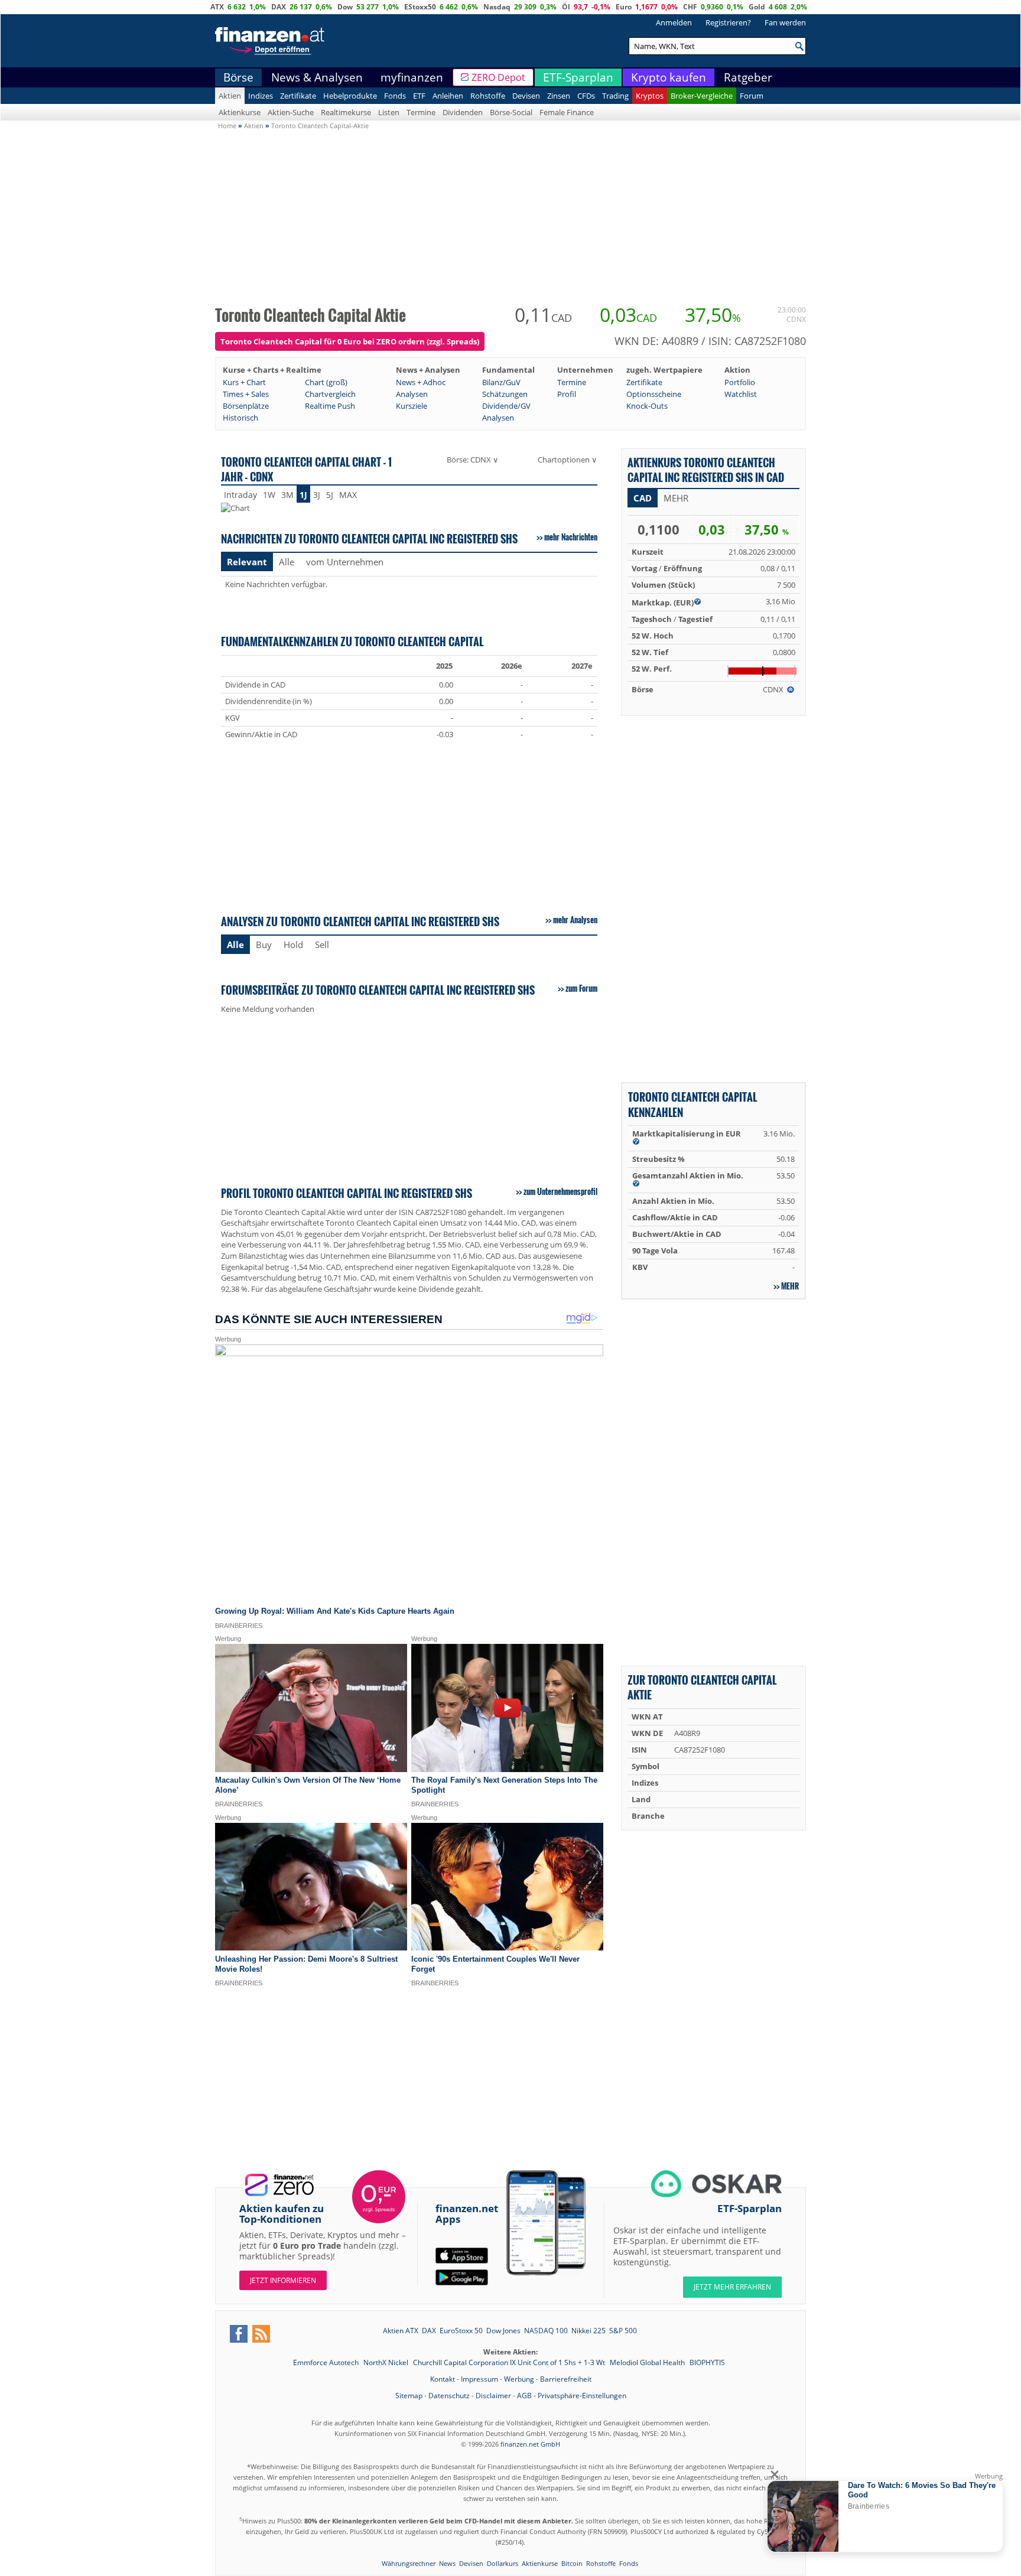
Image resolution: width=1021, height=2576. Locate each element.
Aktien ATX (401, 2331)
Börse (238, 77)
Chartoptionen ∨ (568, 460)
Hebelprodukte (350, 96)
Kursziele (412, 406)
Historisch (240, 418)
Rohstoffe (488, 96)
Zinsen (559, 96)
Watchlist (741, 394)
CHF (690, 7)
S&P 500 (623, 2331)
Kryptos (650, 96)
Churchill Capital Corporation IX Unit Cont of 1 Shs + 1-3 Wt (510, 2362)
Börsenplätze (246, 406)
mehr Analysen (575, 920)
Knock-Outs (647, 406)
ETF (419, 96)
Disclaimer (493, 2396)
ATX (217, 7)
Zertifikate (298, 96)
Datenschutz (449, 2396)
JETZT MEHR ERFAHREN (732, 2287)
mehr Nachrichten (571, 537)
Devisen (526, 96)
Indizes (261, 96)
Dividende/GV (506, 406)
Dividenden (463, 112)
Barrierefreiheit (566, 2379)
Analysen (412, 394)
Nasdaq (497, 7)
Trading (615, 96)
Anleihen (448, 96)
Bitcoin (572, 2563)
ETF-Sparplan (578, 77)
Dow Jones (503, 2331)
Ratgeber (748, 77)
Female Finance (567, 112)
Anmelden (674, 22)
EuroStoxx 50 (461, 2331)
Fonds (395, 96)
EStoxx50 (420, 7)
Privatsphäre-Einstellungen (582, 2396)
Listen (389, 112)
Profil (567, 394)
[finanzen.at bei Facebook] (239, 2334)
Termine (421, 112)
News (447, 2563)
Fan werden (785, 22)
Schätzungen (505, 394)
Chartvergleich (330, 394)
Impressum (479, 2379)
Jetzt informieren (283, 2280)
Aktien (230, 96)
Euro (624, 7)
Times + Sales (246, 394)
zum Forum (581, 988)
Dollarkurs (503, 2563)
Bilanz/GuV (501, 382)
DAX (279, 7)
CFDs (586, 96)
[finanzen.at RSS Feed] (261, 2334)
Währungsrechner (409, 2563)
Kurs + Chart (244, 382)
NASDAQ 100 (546, 2331)
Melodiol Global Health (648, 2362)
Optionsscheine (654, 394)
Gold (757, 7)
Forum (752, 96)
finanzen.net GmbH (530, 2444)
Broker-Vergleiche (702, 96)
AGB (524, 2396)
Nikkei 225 (588, 2331)
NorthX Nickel (387, 2362)
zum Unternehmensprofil (560, 1191)
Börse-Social (511, 112)
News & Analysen (317, 77)
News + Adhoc (421, 382)
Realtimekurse (346, 112)
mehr (790, 1286)
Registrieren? (728, 22)
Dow (345, 7)
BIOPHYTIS (707, 2362)
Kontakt (443, 2379)
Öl (566, 7)
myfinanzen (412, 77)
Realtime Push (330, 406)
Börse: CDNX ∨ (473, 460)
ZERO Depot (498, 77)
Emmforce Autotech (327, 2362)
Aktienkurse (240, 112)
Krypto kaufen (669, 77)
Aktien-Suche (291, 112)
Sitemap (409, 2396)
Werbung (519, 2379)
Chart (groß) (326, 382)
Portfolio (740, 382)
